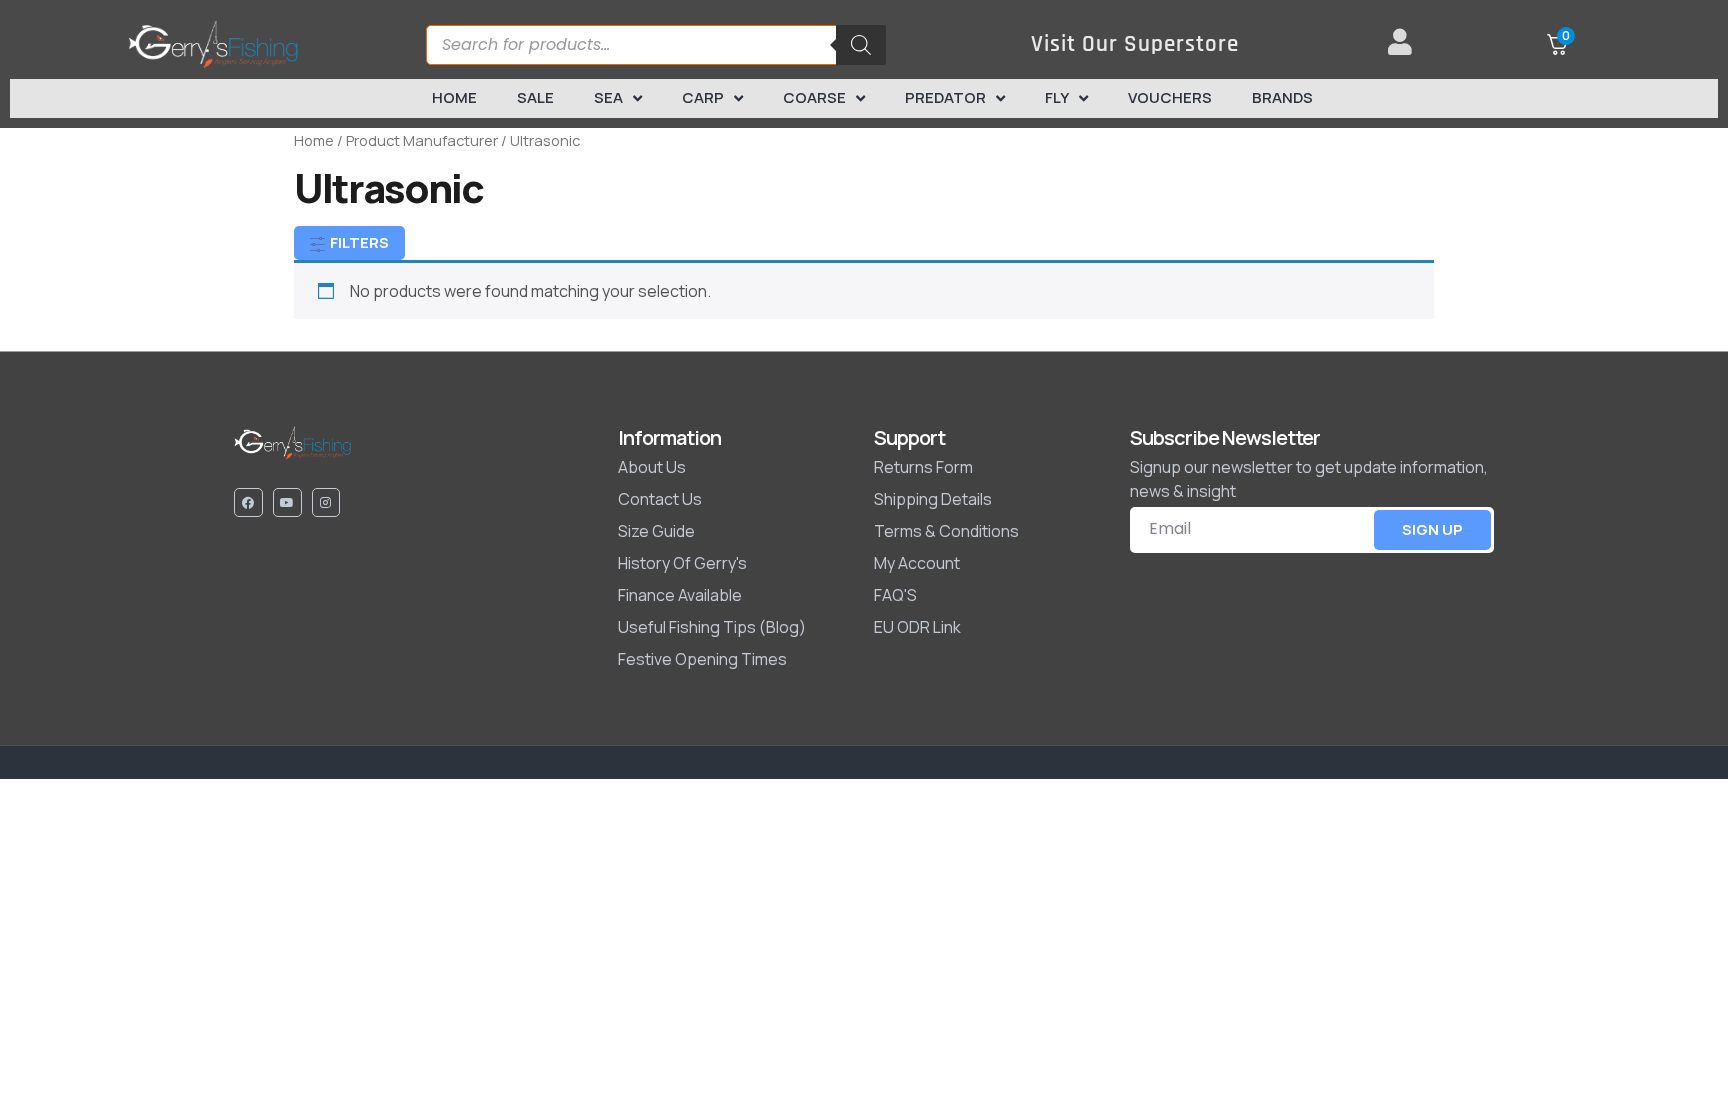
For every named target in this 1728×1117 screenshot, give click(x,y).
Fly (1057, 97)
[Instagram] (326, 502)
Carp (703, 97)
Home (454, 97)
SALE (535, 97)
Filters (358, 242)
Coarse (814, 97)
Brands (1282, 97)
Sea (608, 97)
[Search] (861, 45)
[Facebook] (248, 502)
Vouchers (1170, 97)
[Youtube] (287, 502)
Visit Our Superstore (1135, 44)
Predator (945, 97)
